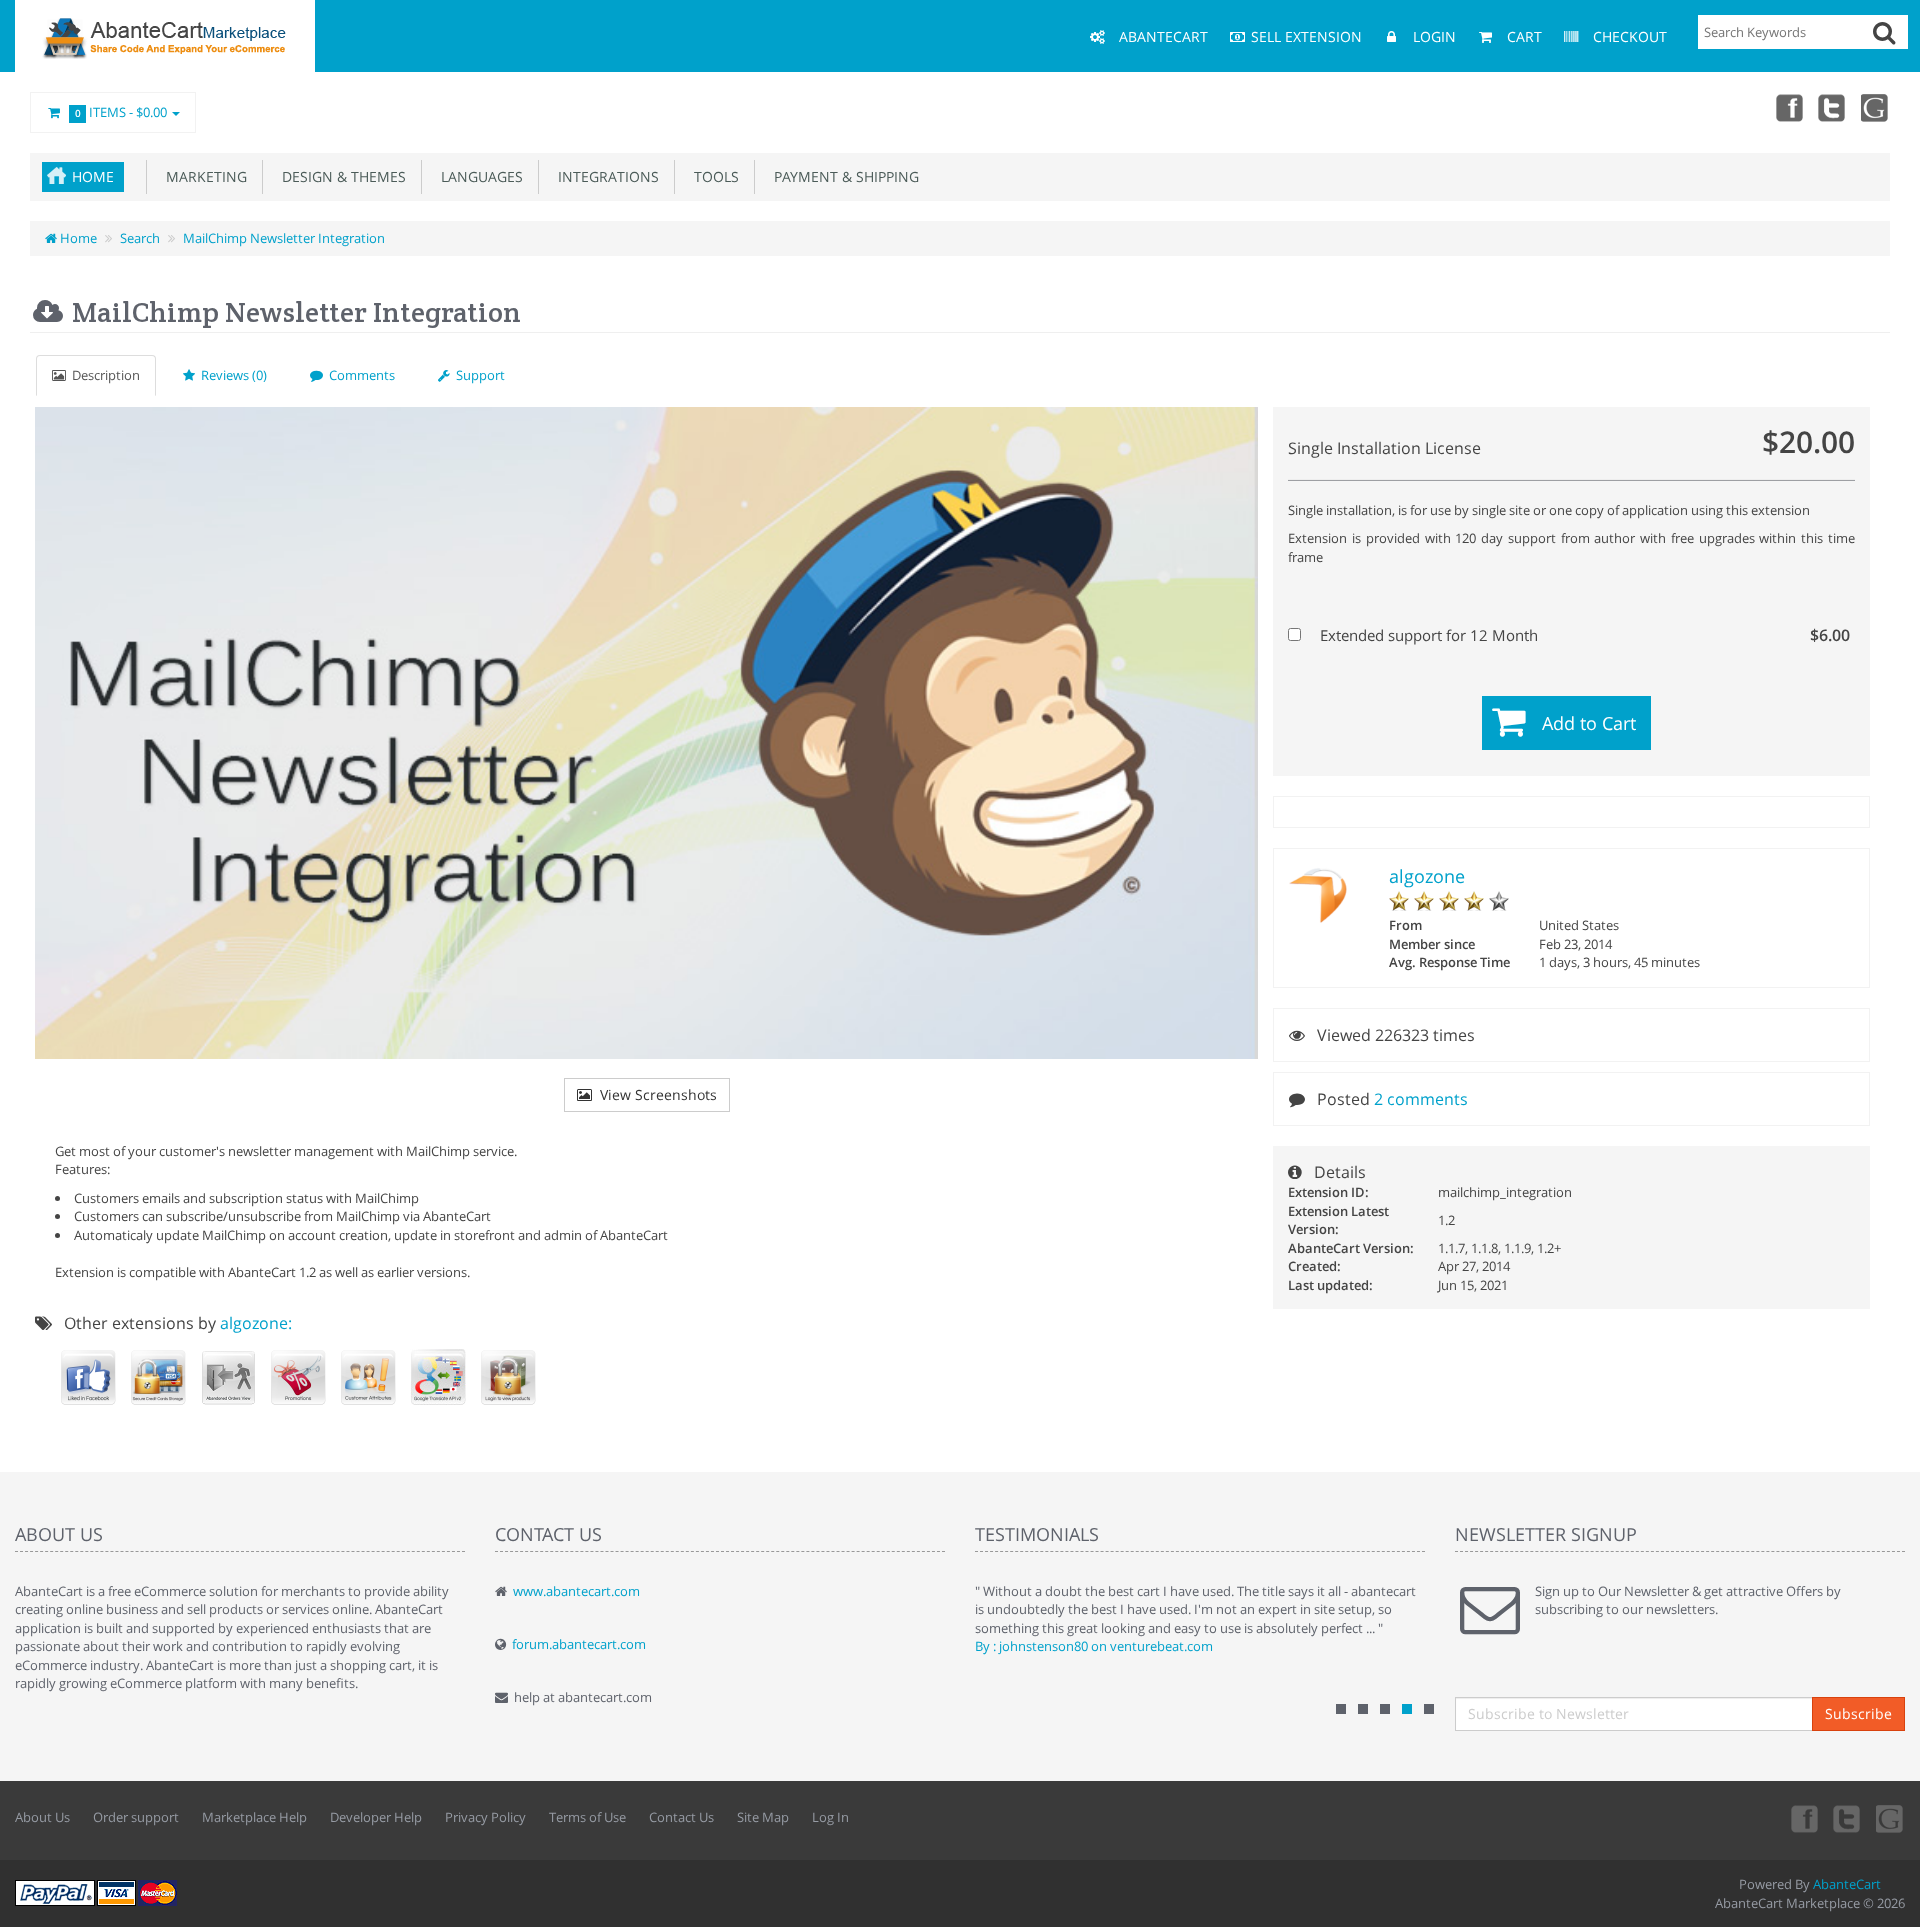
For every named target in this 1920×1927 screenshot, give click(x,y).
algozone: (256, 1323)
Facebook (1788, 107)
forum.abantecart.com (579, 1644)
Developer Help (376, 1817)
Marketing (202, 176)
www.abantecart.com (576, 1591)
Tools (712, 176)
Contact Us (681, 1817)
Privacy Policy (485, 1817)
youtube (1876, 107)
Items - (121, 112)
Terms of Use (587, 1817)
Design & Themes (340, 176)
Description (103, 375)
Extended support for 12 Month (1583, 635)
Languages (478, 176)
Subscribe (1858, 1713)
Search (140, 238)
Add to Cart (1589, 723)
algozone (1427, 876)
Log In (830, 1817)
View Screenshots (654, 1094)
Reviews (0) (231, 375)
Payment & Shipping (842, 176)
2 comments (1421, 1099)
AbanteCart (1847, 1884)
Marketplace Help (254, 1817)
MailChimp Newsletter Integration (284, 238)
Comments (359, 375)
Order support (136, 1817)
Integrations (604, 176)
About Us (42, 1817)
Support (477, 375)
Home (93, 176)
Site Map (763, 1817)
